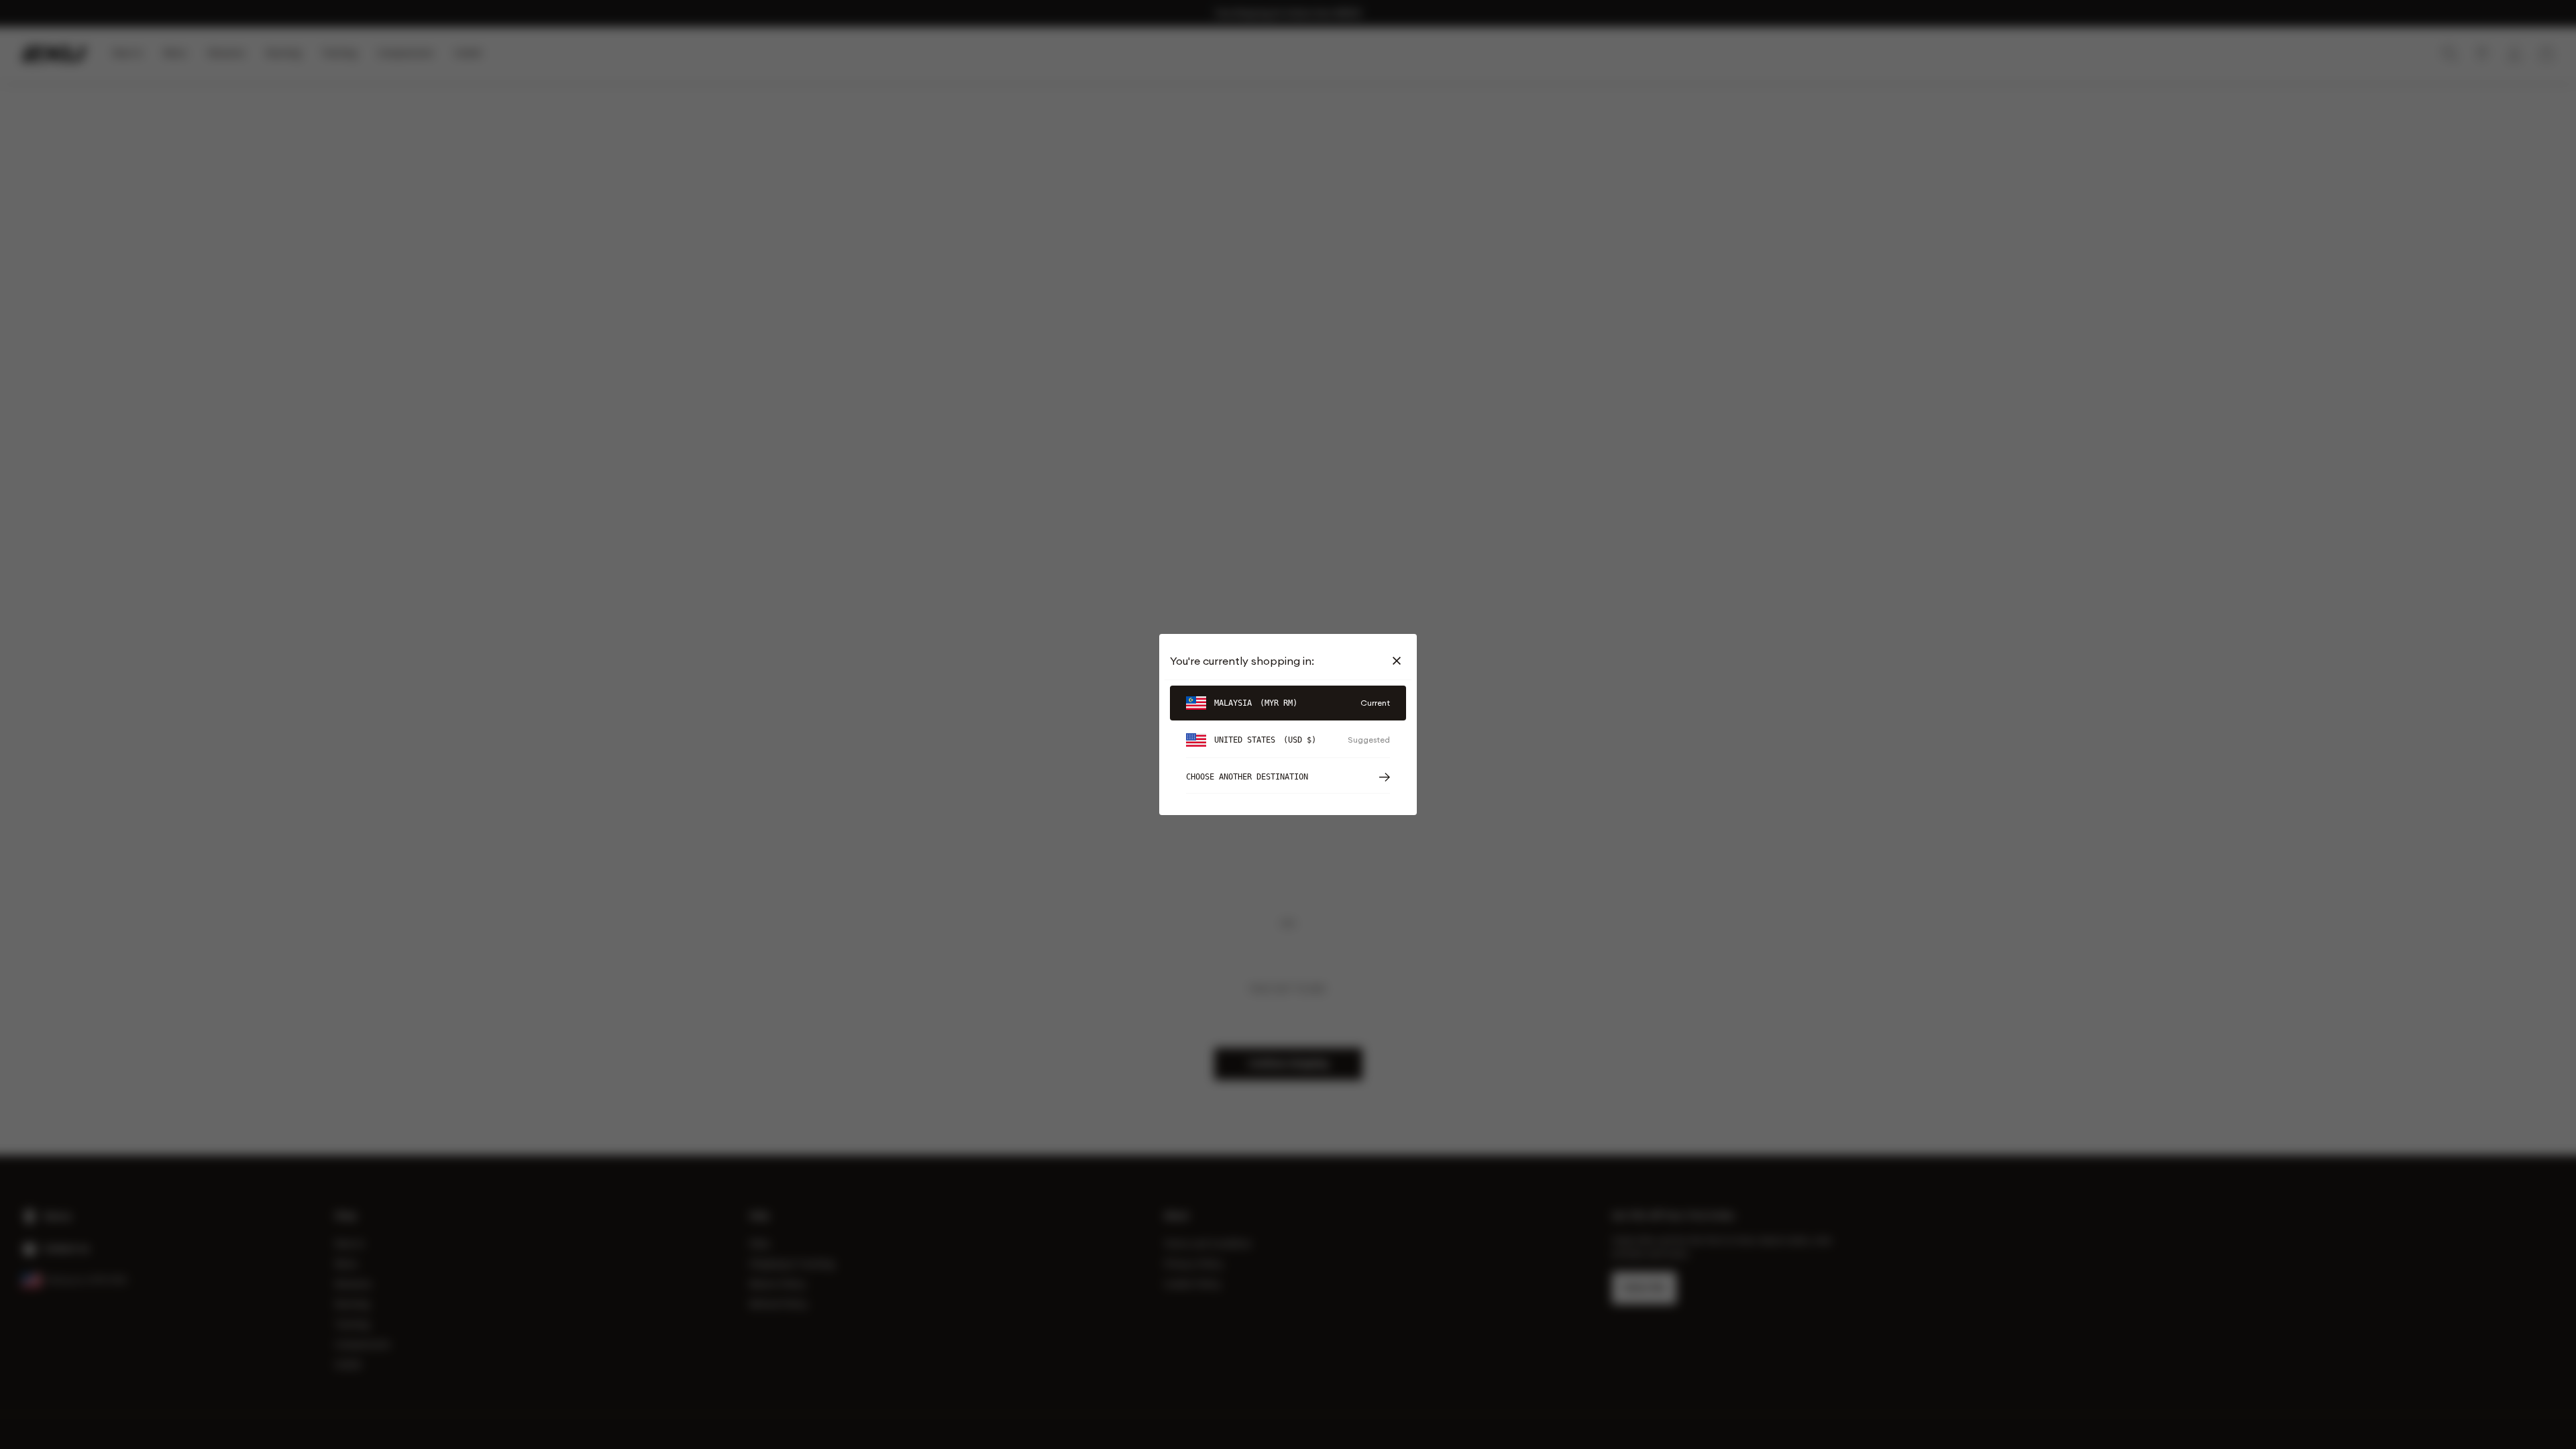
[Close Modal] (1399, 661)
